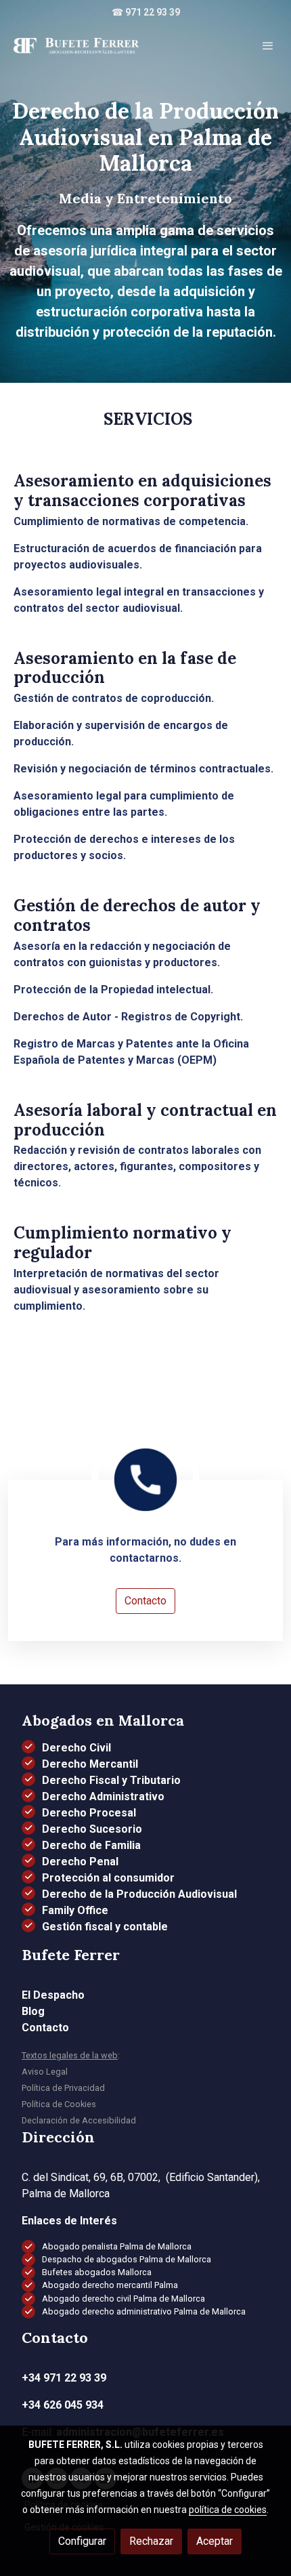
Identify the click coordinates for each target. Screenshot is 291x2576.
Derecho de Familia (91, 1845)
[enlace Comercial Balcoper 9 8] (145, 1479)
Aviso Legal (45, 2072)
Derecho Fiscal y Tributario (111, 1780)
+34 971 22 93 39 (64, 2378)
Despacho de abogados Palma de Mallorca (127, 2259)
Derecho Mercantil (90, 1764)
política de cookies (228, 2510)
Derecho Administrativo (103, 1796)
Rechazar (151, 2541)
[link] (76, 45)
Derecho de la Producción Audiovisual (139, 1894)
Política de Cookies (59, 2104)
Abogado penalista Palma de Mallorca (117, 2246)
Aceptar (215, 2541)
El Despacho (53, 1995)
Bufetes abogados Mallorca (97, 2272)
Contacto (145, 1601)
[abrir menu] (268, 45)
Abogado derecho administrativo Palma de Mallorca (144, 2311)
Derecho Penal (80, 1862)
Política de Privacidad (63, 2088)
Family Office (75, 1910)
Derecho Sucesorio (92, 1829)
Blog (33, 2011)
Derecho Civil (76, 1748)
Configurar (82, 2541)
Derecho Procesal (89, 1813)
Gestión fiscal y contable (105, 1927)
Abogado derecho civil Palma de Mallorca (124, 2299)
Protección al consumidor (108, 1878)
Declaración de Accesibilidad (79, 2120)
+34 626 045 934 (63, 2405)
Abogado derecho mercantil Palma (110, 2285)
